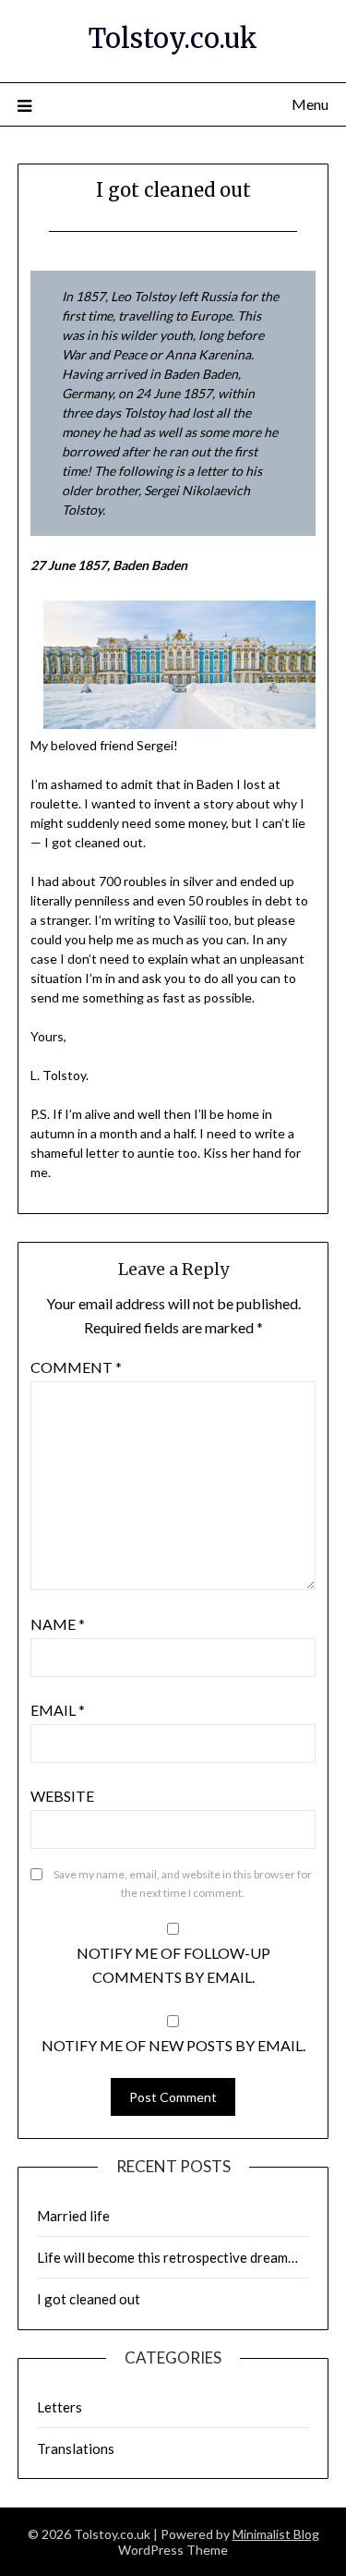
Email (58, 1710)
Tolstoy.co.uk (173, 38)
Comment (76, 1367)
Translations (76, 2448)
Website (62, 1796)
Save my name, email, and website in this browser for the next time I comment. (183, 1883)
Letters (60, 2407)
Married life (73, 2216)
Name (58, 1624)
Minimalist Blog (276, 2534)
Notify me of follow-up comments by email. (173, 1965)
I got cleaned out (89, 2299)
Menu (310, 104)
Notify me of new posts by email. (173, 2045)
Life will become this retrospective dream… (167, 2257)
